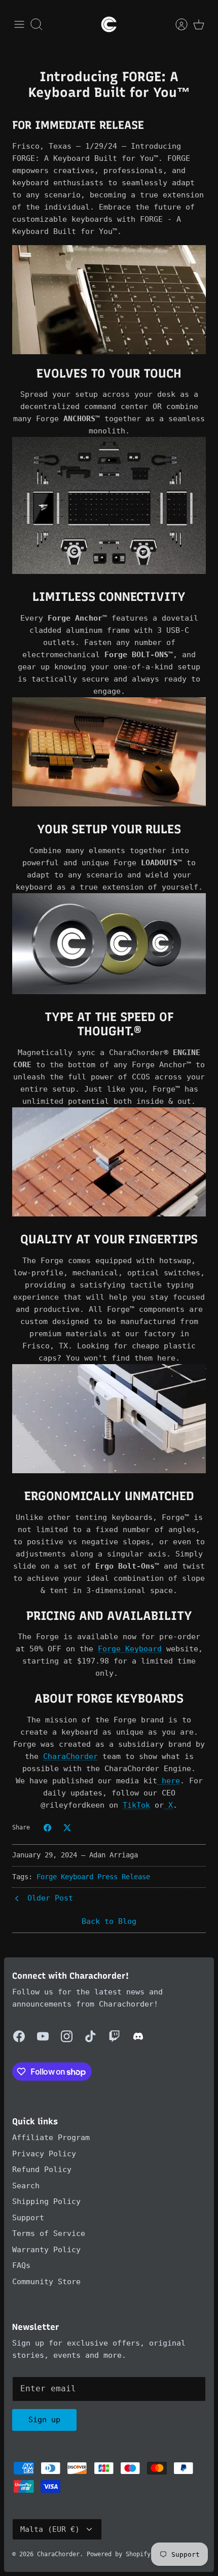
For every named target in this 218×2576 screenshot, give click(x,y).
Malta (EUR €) (50, 2529)
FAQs (21, 2265)
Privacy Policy (44, 2154)
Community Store (46, 2282)
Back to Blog (109, 1921)
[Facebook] (19, 2036)
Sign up (44, 2420)
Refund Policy (42, 2170)
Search (26, 2186)
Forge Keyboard (65, 1877)
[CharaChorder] (109, 24)
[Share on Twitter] (67, 1828)
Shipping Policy (46, 2201)
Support (28, 2218)
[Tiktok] (90, 2036)
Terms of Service (49, 2233)
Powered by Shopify (119, 2554)
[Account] (176, 24)
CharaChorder (58, 2554)
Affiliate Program (51, 2138)
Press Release (124, 1877)
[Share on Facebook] (47, 1828)
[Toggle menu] (19, 24)
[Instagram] (67, 2036)
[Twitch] (114, 2036)
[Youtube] (43, 2036)
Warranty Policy (46, 2250)
